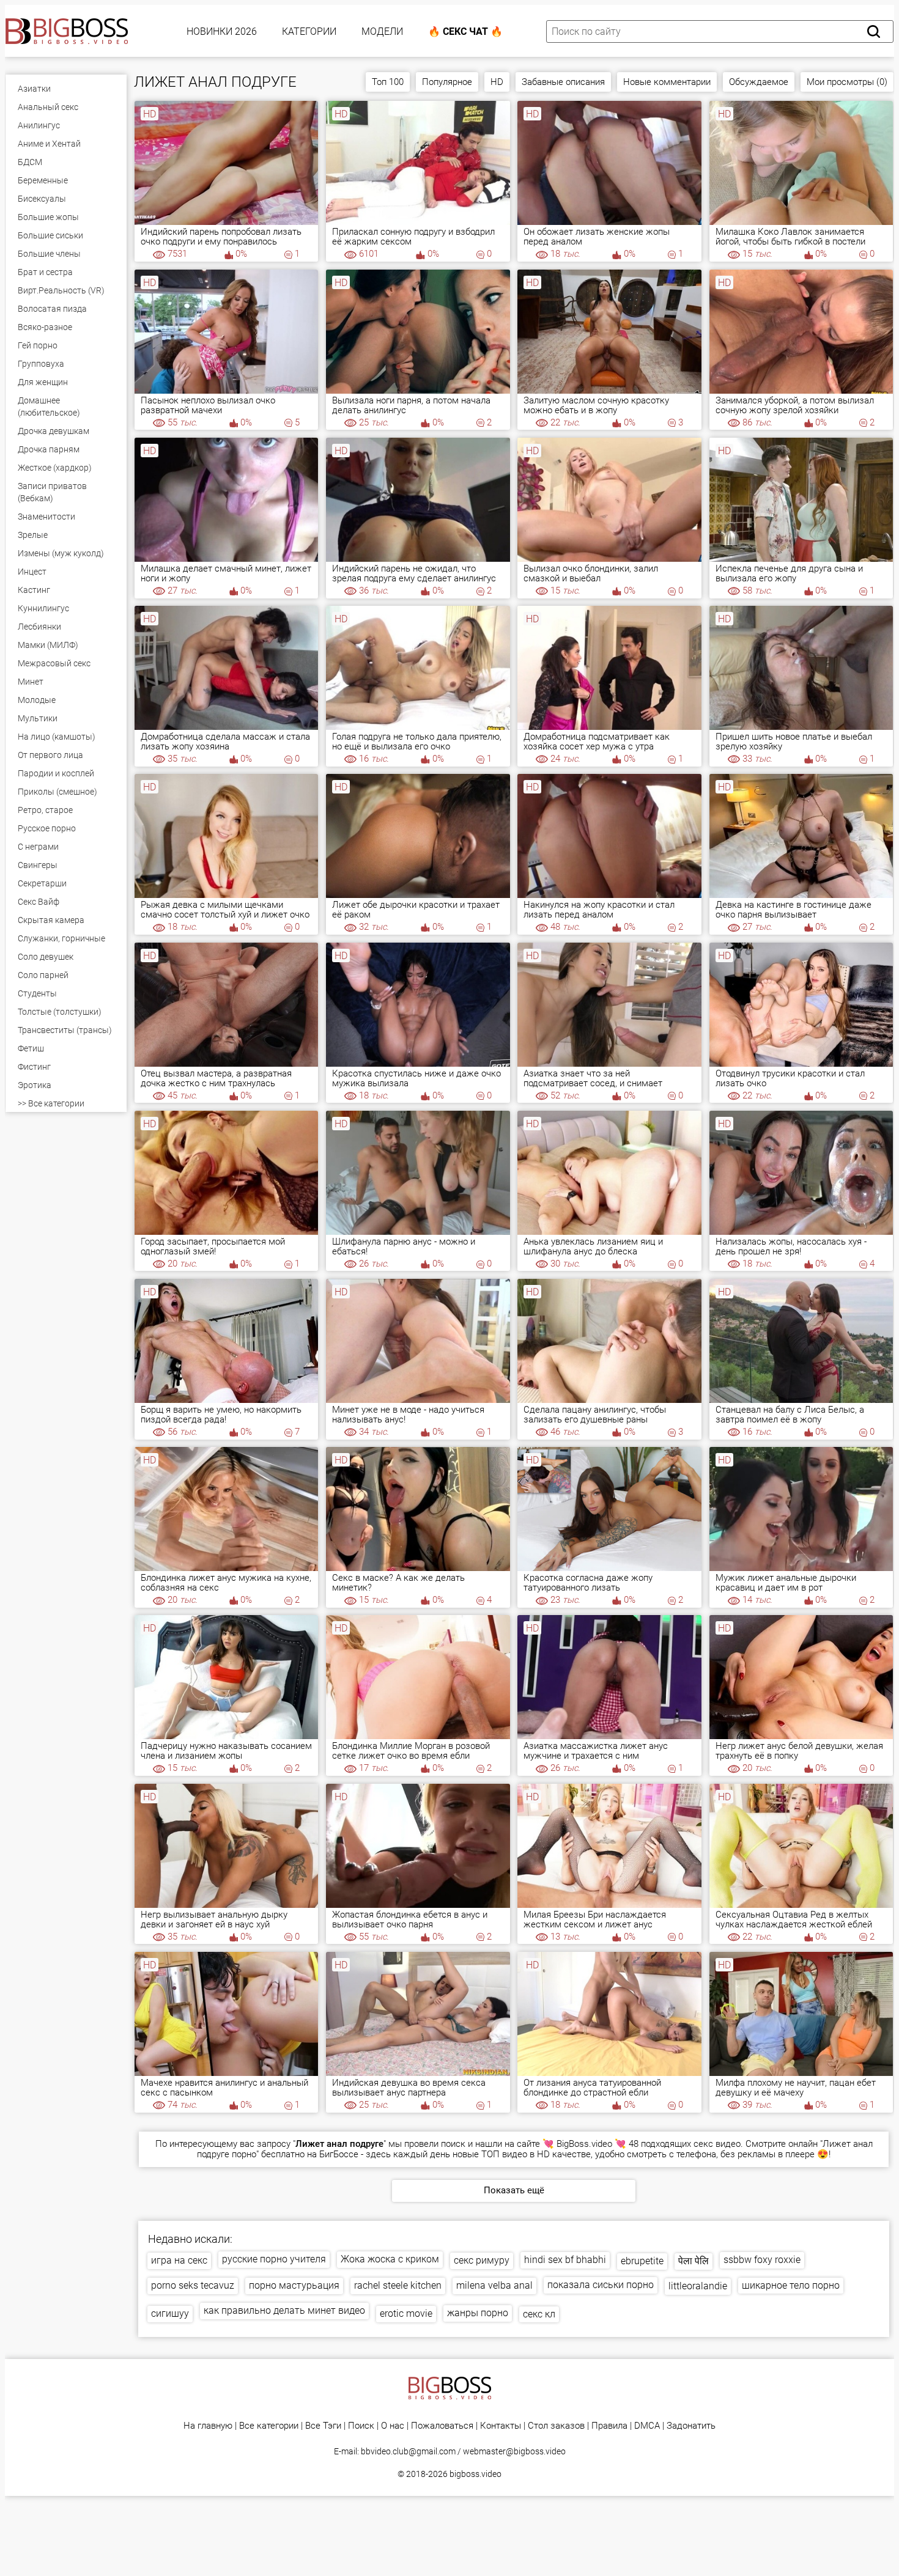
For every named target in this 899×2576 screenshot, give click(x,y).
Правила (609, 2426)
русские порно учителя (274, 2259)
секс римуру (482, 2260)
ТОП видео (504, 2154)
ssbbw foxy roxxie (762, 2260)
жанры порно (478, 2313)
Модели (382, 31)
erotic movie (406, 2313)
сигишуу (170, 2313)
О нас (393, 2426)
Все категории (269, 2426)
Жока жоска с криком (390, 2259)
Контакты (501, 2426)
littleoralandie (698, 2286)
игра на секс (179, 2260)
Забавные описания (563, 82)
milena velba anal (494, 2285)
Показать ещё (514, 2190)
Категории (309, 31)
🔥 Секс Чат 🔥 (465, 31)
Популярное (447, 82)
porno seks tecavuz (193, 2285)
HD (497, 82)
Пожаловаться (442, 2426)
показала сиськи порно (601, 2285)
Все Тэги (323, 2426)
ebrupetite (642, 2261)
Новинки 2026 (222, 31)
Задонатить (691, 2426)
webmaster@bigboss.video (514, 2451)
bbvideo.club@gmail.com (408, 2451)
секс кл (539, 2314)
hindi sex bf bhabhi (565, 2260)
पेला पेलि (694, 2261)
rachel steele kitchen (398, 2285)
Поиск (361, 2426)
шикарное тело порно (791, 2285)
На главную (208, 2426)
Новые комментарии (667, 82)
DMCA (647, 2426)
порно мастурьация (294, 2285)
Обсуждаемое (759, 82)
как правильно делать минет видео (284, 2310)
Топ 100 (388, 82)
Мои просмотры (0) (847, 82)
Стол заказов (556, 2426)
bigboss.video (475, 2474)
